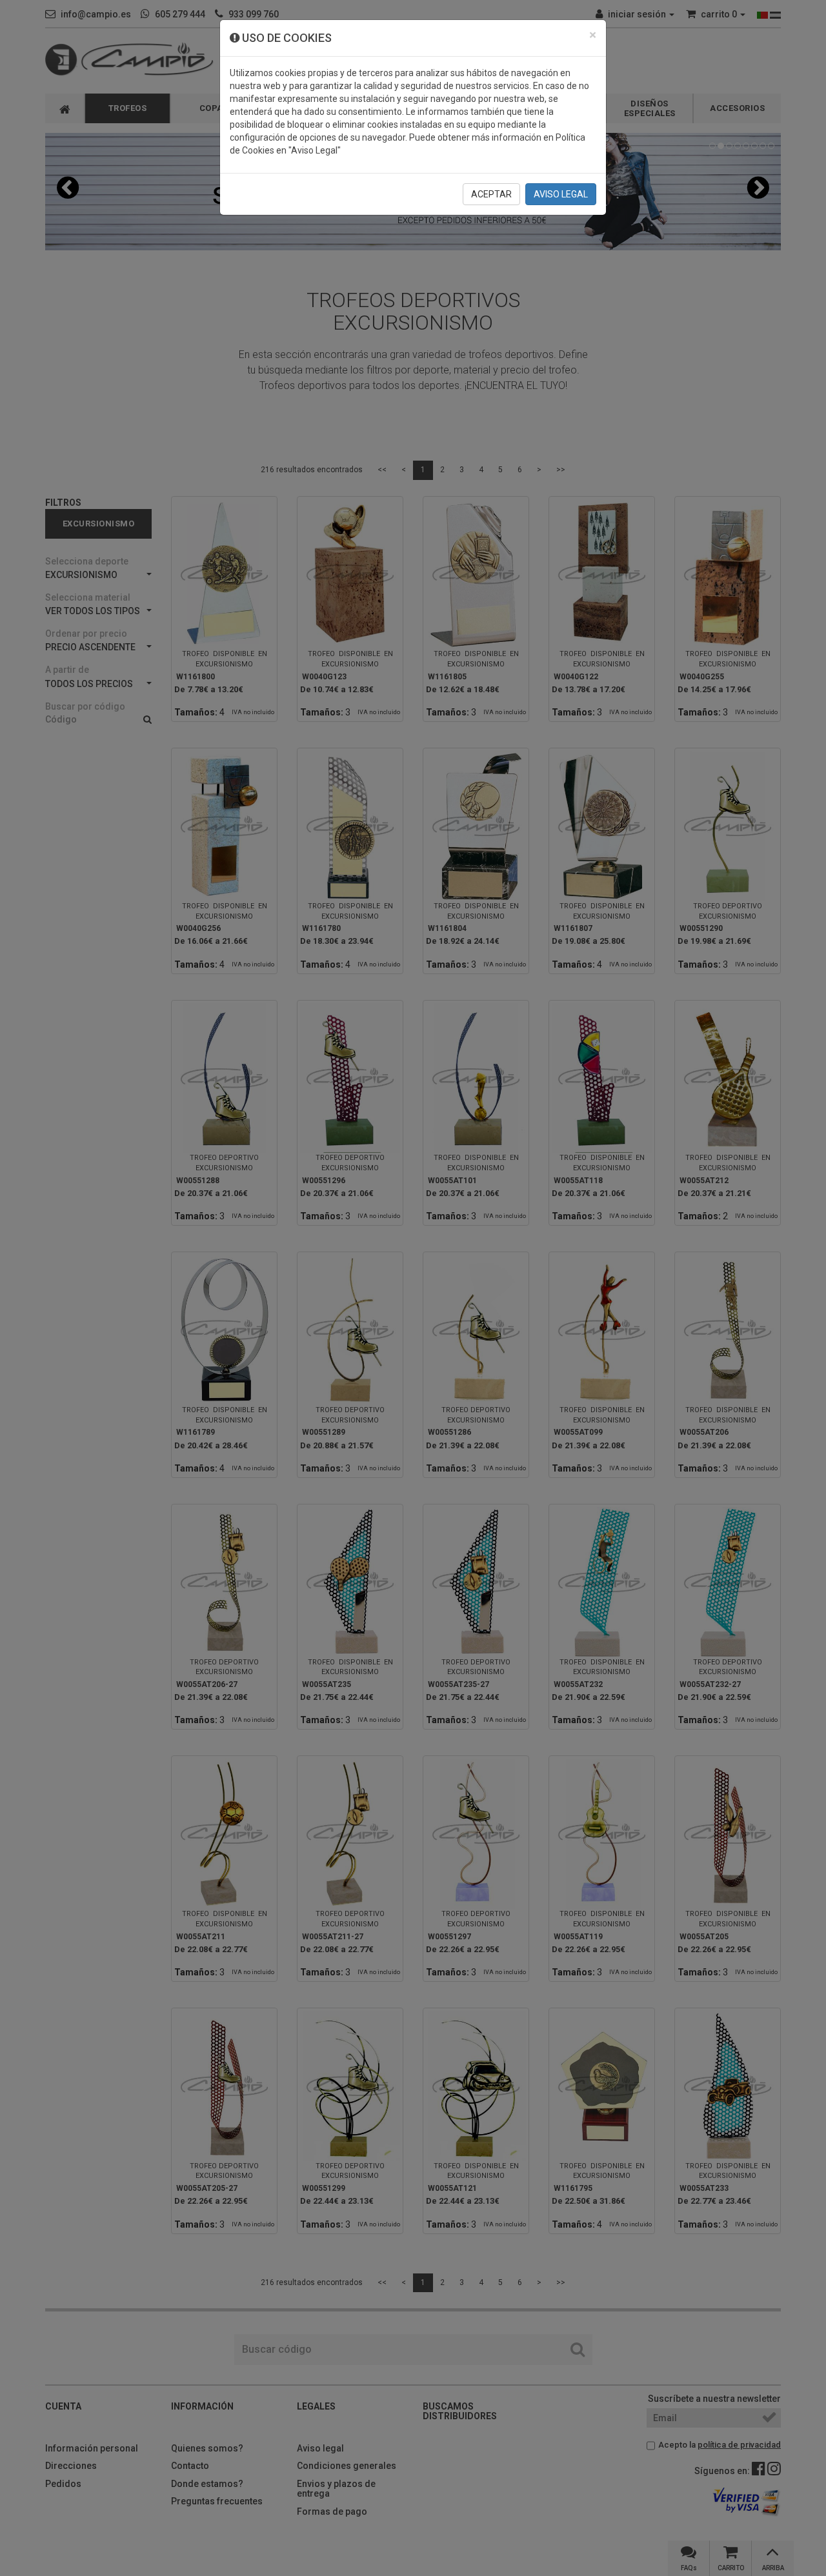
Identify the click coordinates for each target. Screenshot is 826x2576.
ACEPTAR (491, 194)
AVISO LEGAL (561, 194)
